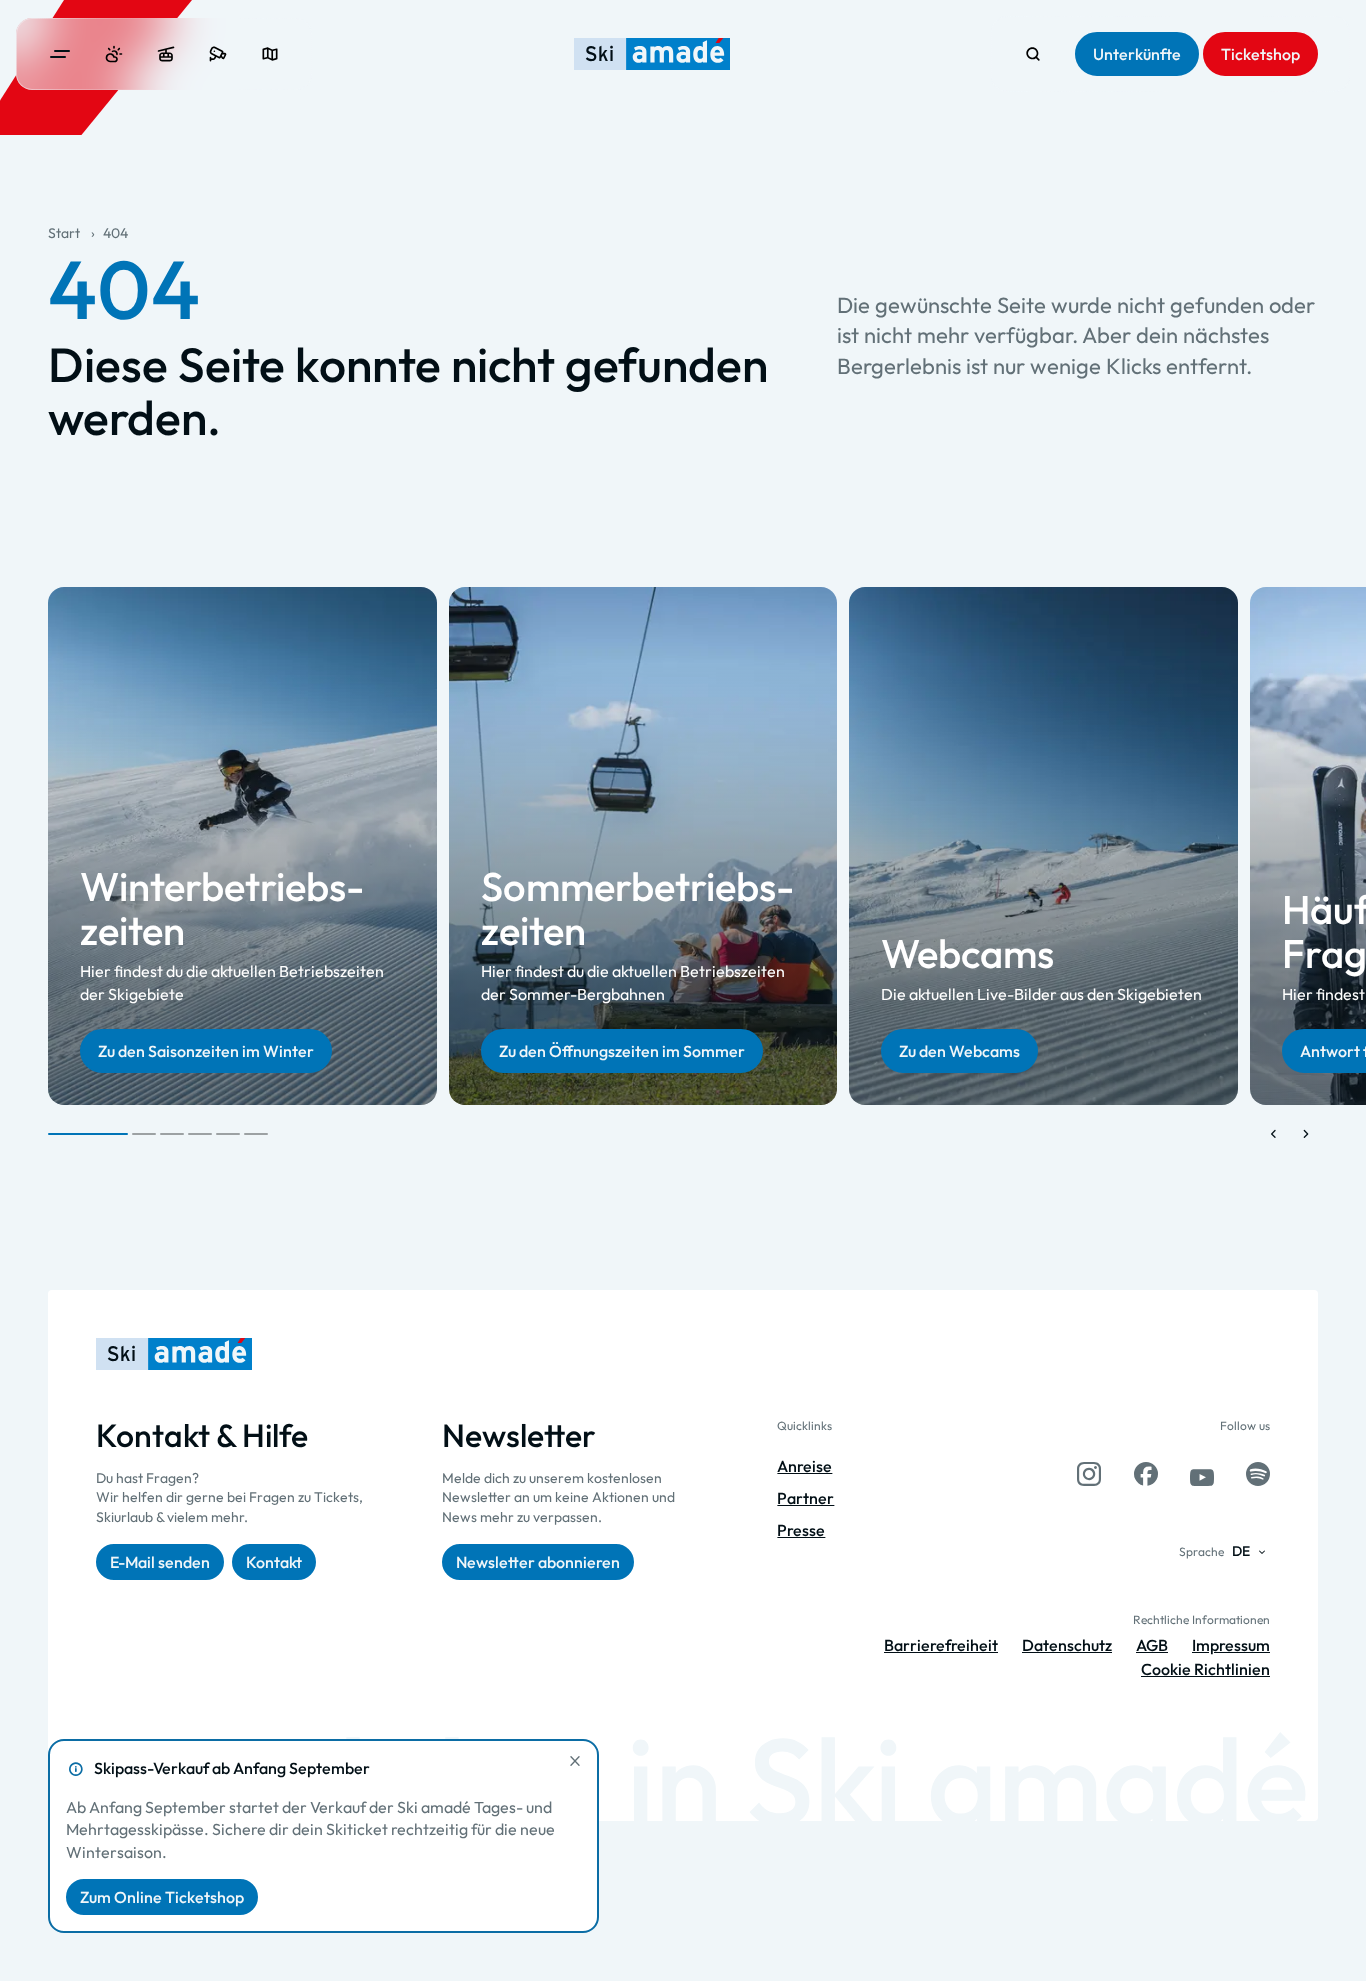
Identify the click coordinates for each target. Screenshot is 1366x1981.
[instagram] (1089, 1474)
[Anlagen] (166, 54)
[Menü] (60, 54)
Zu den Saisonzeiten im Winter (206, 1052)
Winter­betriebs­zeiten (222, 909)
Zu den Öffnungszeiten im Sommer (622, 1052)
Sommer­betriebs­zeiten (637, 909)
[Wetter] (114, 54)
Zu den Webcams (959, 1052)
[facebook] (1146, 1474)
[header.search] (1033, 54)
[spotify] (1258, 1474)
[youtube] (1202, 1474)
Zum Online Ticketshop (162, 1897)
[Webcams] (218, 54)
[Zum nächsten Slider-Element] (1306, 1134)
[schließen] (575, 1761)
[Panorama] (270, 54)
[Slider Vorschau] (1274, 1134)
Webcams (967, 953)
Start (64, 233)
